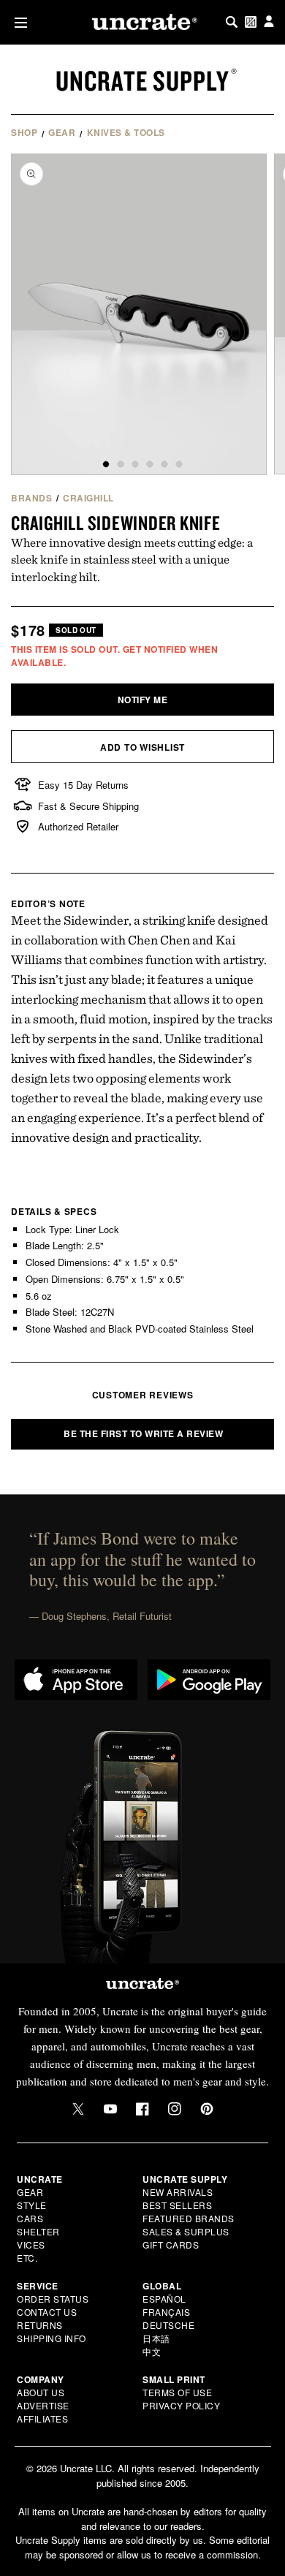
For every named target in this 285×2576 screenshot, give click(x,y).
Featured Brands (189, 2218)
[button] (18, 22)
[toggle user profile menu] (269, 22)
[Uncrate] (142, 22)
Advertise (43, 2405)
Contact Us (47, 2312)
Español (164, 2299)
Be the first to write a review (143, 1433)
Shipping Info (52, 2338)
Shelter (38, 2231)
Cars (30, 2218)
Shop (24, 132)
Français (166, 2312)
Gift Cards (171, 2244)
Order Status (53, 2299)
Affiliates (42, 2418)
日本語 (156, 2338)
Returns (40, 2325)
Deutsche (168, 2325)
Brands (31, 498)
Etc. (27, 2258)
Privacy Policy (181, 2405)
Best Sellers (177, 2205)
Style (32, 2205)
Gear (62, 132)
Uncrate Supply (142, 80)
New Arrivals (178, 2192)
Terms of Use (177, 2392)
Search (232, 22)
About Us (41, 2392)
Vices (31, 2244)
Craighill (88, 498)
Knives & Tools (126, 132)
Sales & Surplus (186, 2231)
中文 (152, 2351)
